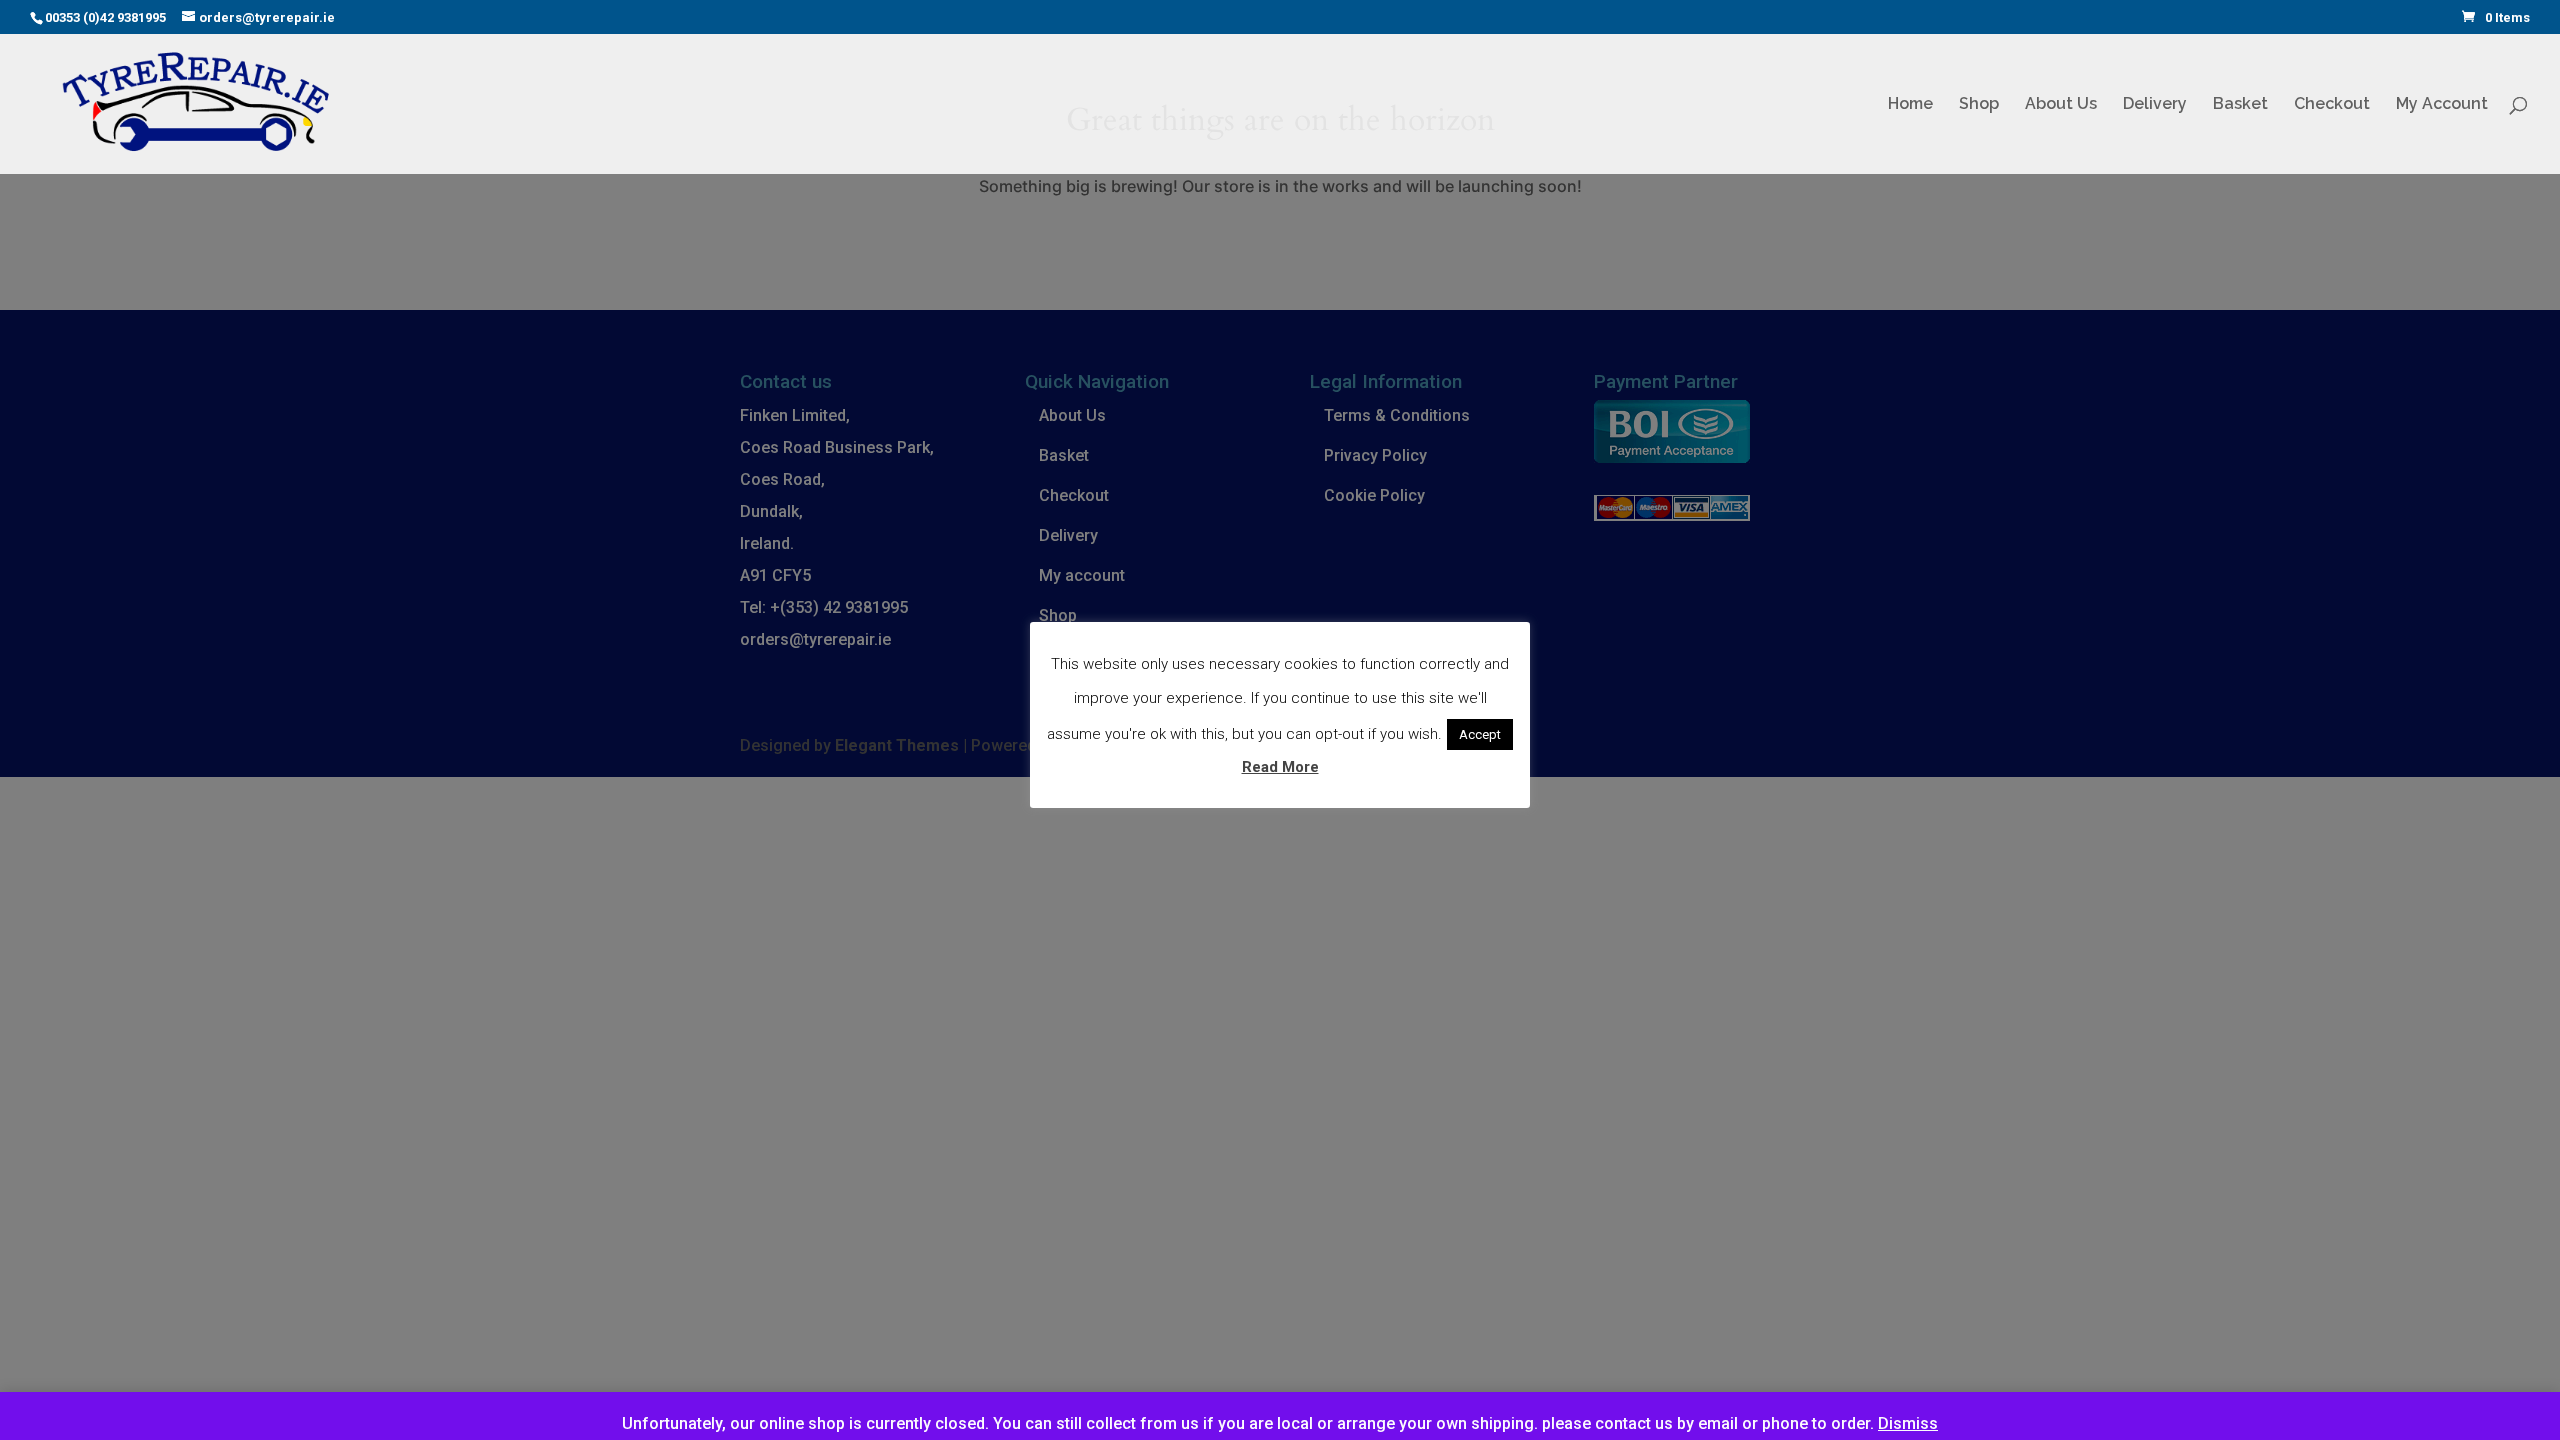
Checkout (2332, 105)
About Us (2061, 105)
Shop (1979, 105)
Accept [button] (1480, 734)
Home (1910, 105)
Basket (2240, 105)
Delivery (2155, 105)
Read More (1280, 767)
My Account (2442, 105)
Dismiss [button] (1908, 1423)
